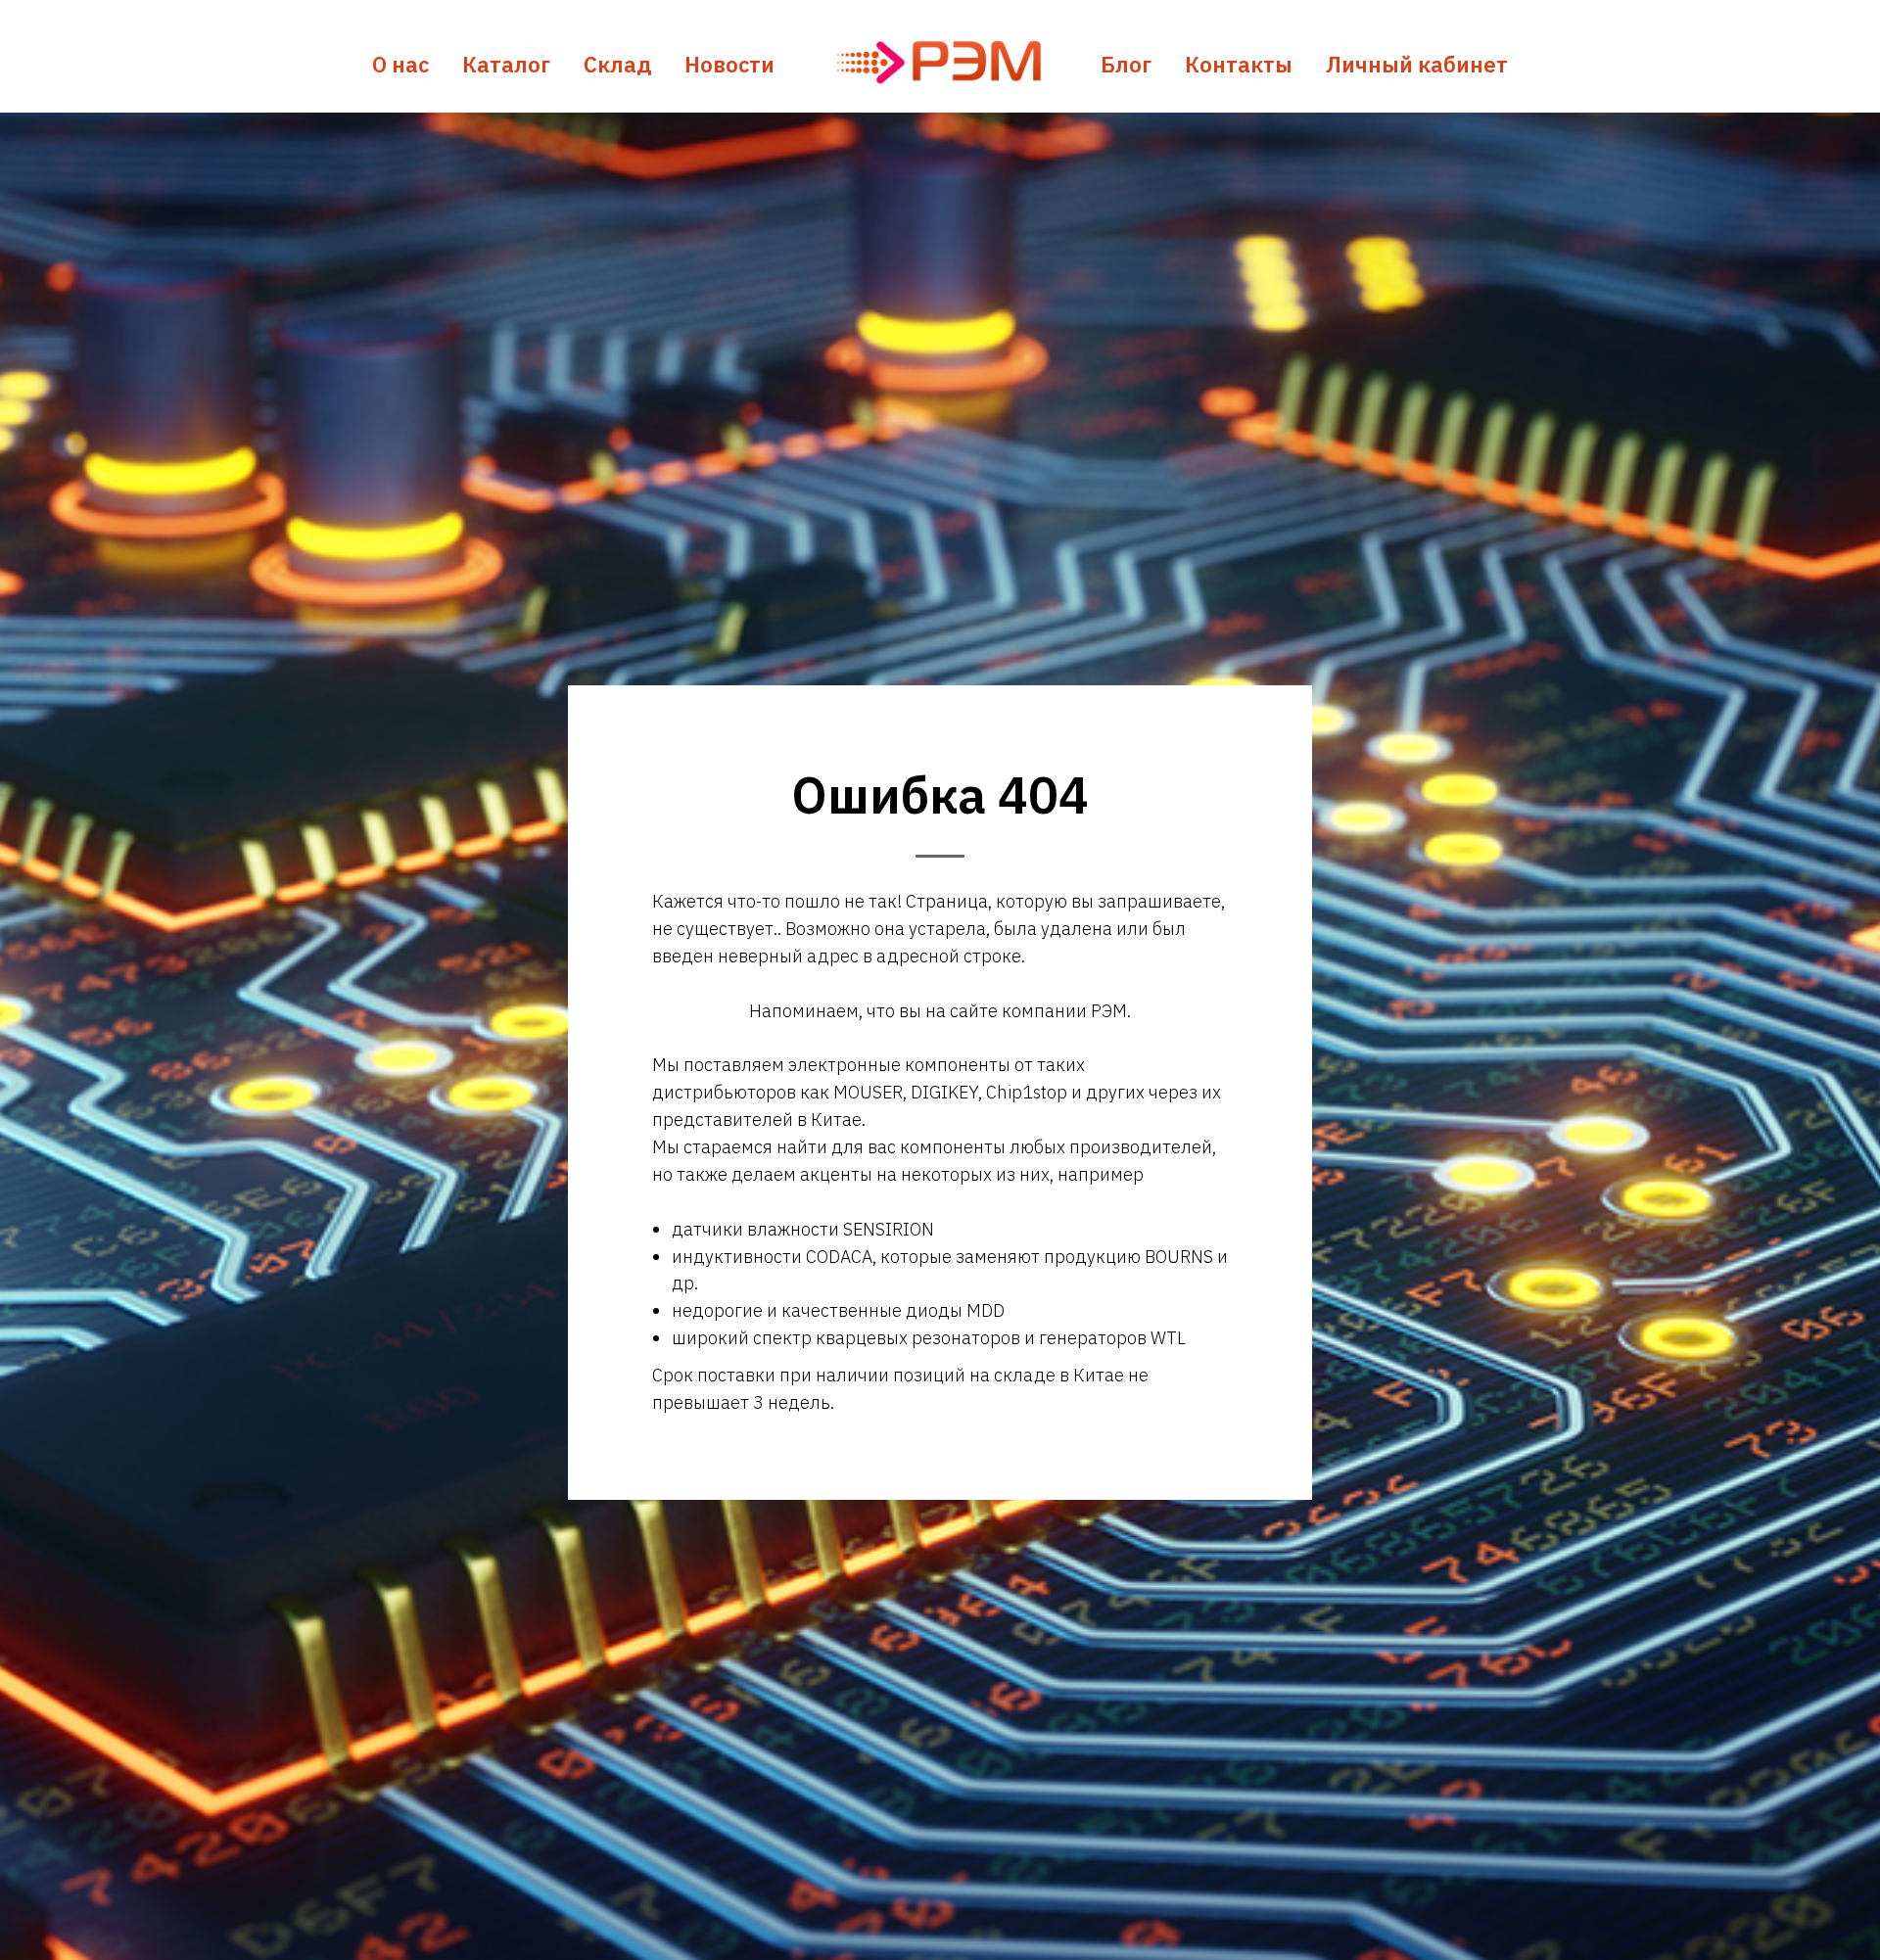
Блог (1126, 64)
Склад (617, 64)
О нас (400, 64)
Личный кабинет (1417, 64)
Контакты (1239, 64)
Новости (729, 64)
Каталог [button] (506, 64)
